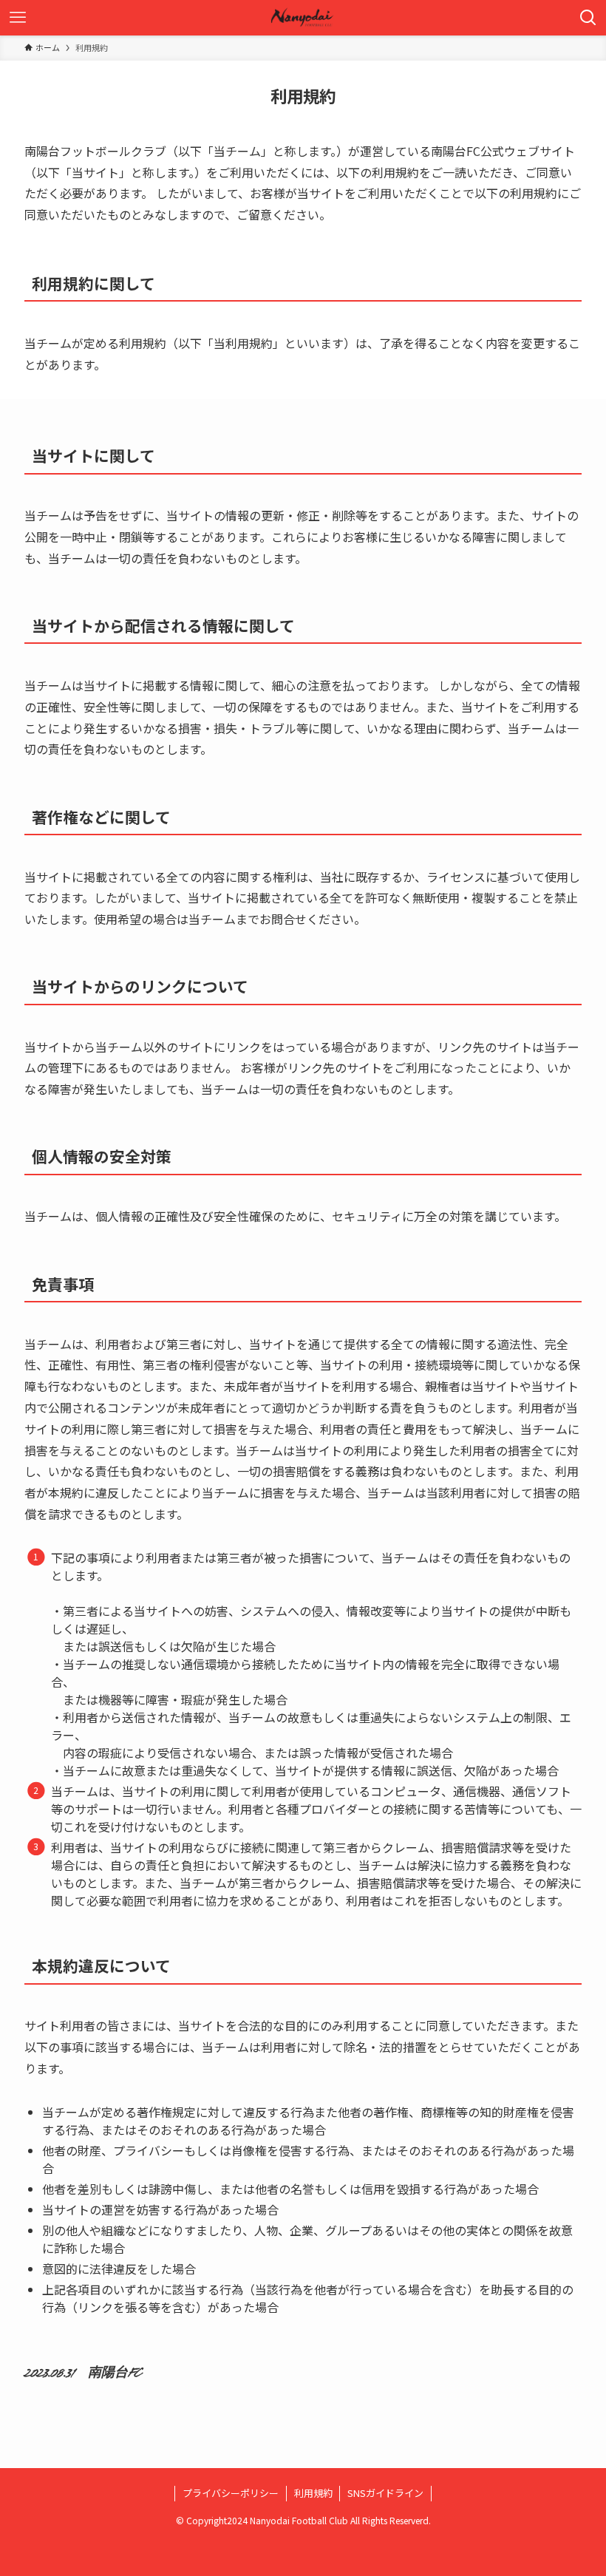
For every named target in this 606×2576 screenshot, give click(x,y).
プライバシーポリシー (231, 2493)
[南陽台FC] (303, 18)
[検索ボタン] (588, 18)
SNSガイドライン (385, 2493)
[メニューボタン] (18, 18)
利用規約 (313, 2493)
